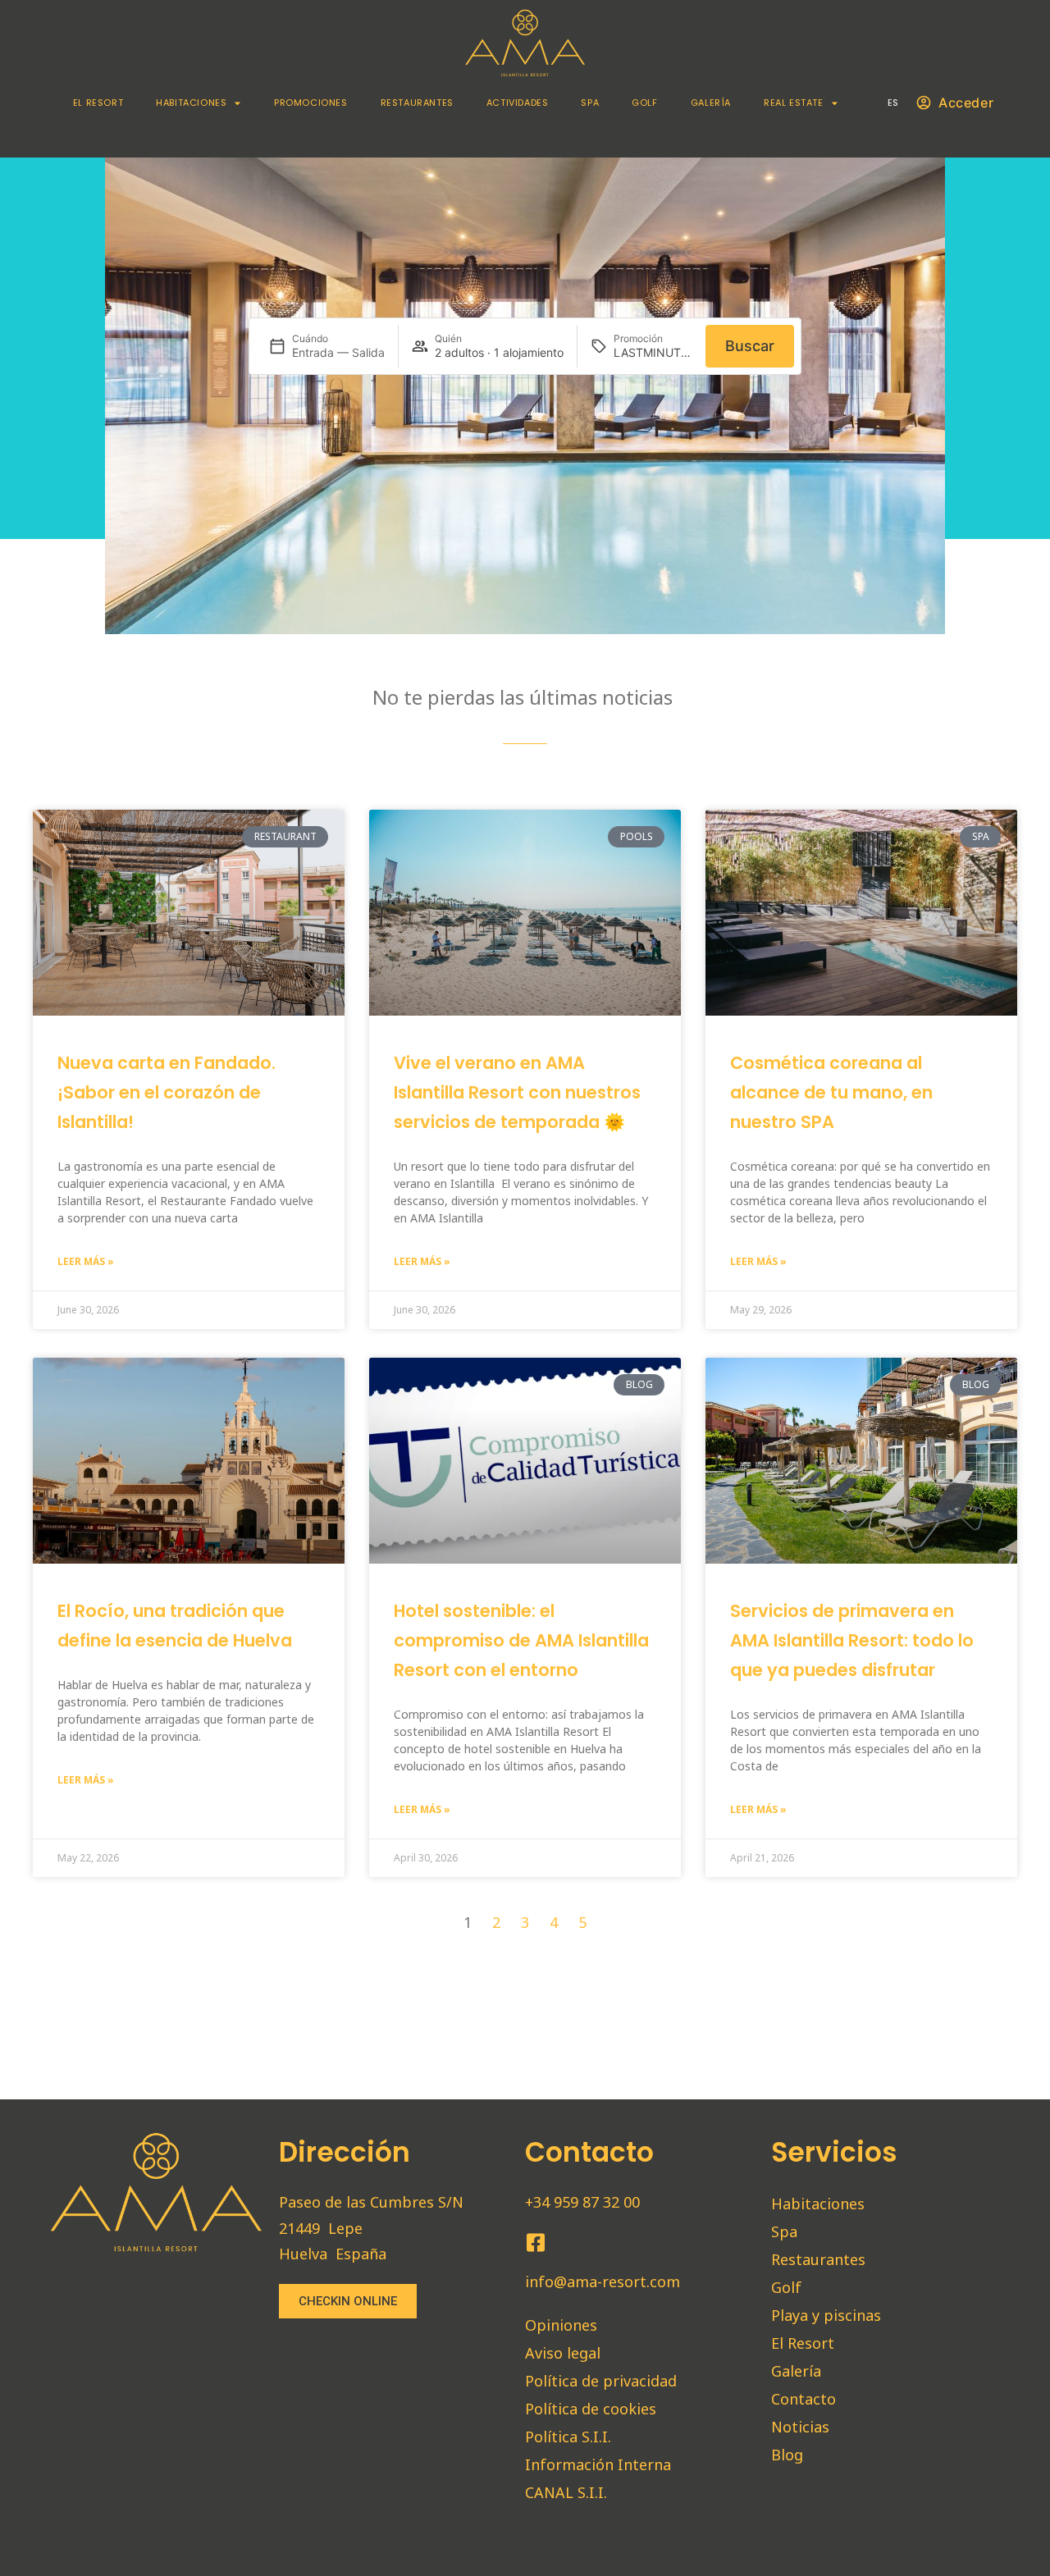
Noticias (800, 2427)
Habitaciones (191, 103)
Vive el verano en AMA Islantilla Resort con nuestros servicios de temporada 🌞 (517, 1092)
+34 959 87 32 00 (582, 2202)
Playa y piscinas (826, 2315)
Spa (590, 103)
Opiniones (561, 2325)
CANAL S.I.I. (566, 2492)
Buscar (750, 346)
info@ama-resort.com (603, 2281)
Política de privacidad (601, 2381)
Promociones (311, 103)
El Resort (98, 103)
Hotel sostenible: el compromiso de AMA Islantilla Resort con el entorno (521, 1640)
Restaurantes (417, 103)
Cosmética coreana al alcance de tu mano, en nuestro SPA (831, 1092)
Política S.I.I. (568, 2437)
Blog (787, 2455)
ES (893, 103)
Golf (644, 103)
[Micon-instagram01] (566, 2243)
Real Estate (794, 103)
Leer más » (86, 1261)
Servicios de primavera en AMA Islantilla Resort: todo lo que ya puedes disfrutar (852, 1640)
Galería (711, 103)
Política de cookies (591, 2409)
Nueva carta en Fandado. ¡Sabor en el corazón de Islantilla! (167, 1092)
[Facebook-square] (535, 2243)
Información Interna (598, 2464)
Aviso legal (563, 2353)
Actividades (518, 103)
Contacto (803, 2399)
